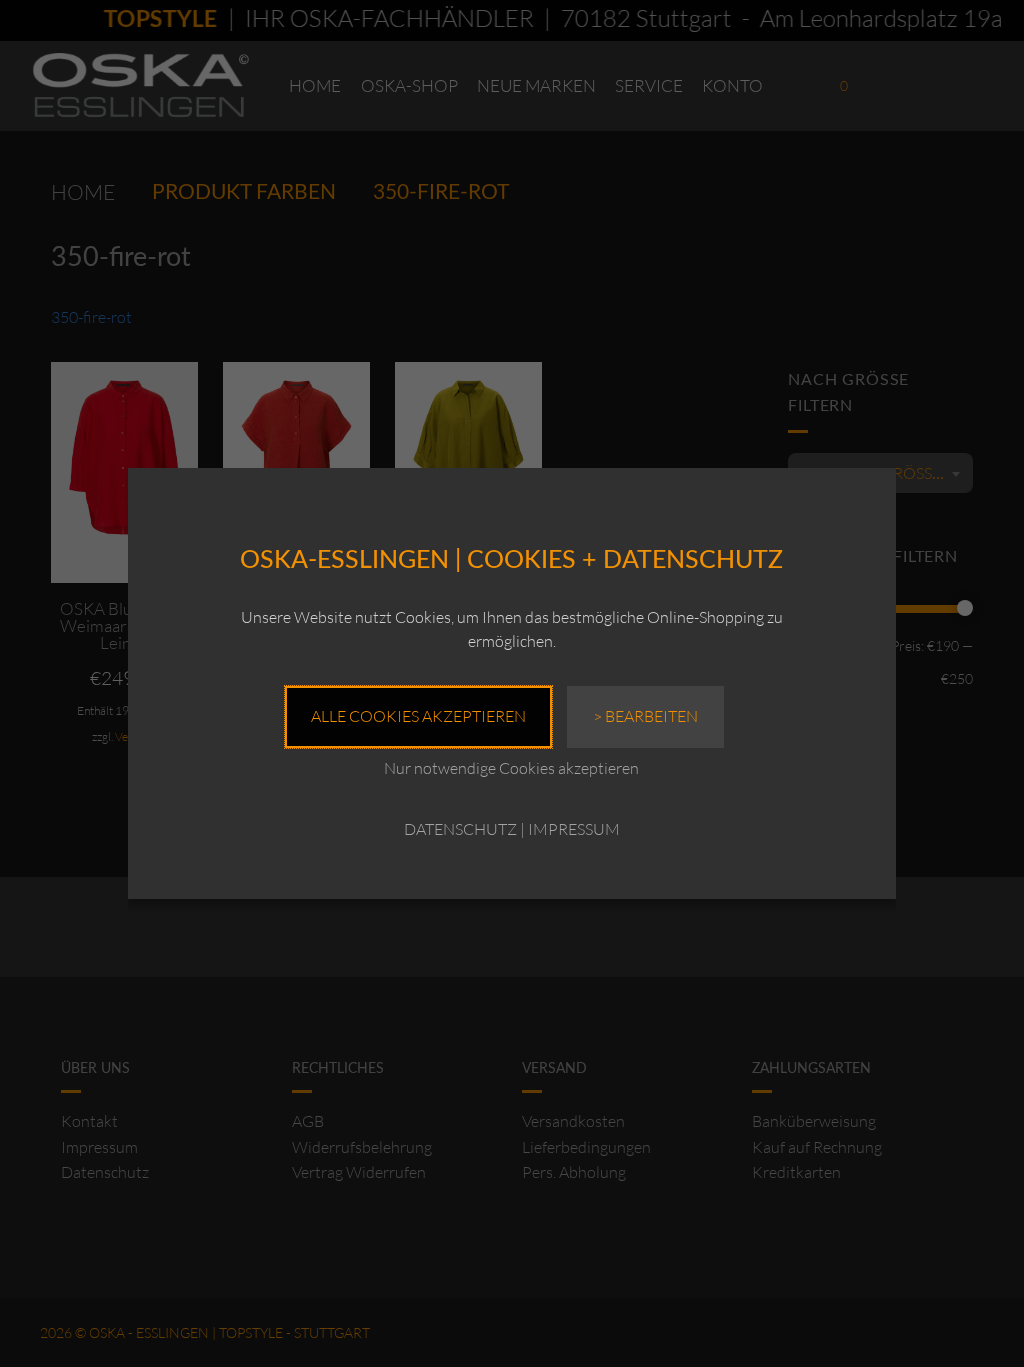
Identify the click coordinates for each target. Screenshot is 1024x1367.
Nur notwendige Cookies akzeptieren (511, 768)
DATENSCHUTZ (460, 829)
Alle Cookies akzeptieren (418, 716)
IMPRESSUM (574, 829)
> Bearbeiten (645, 716)
